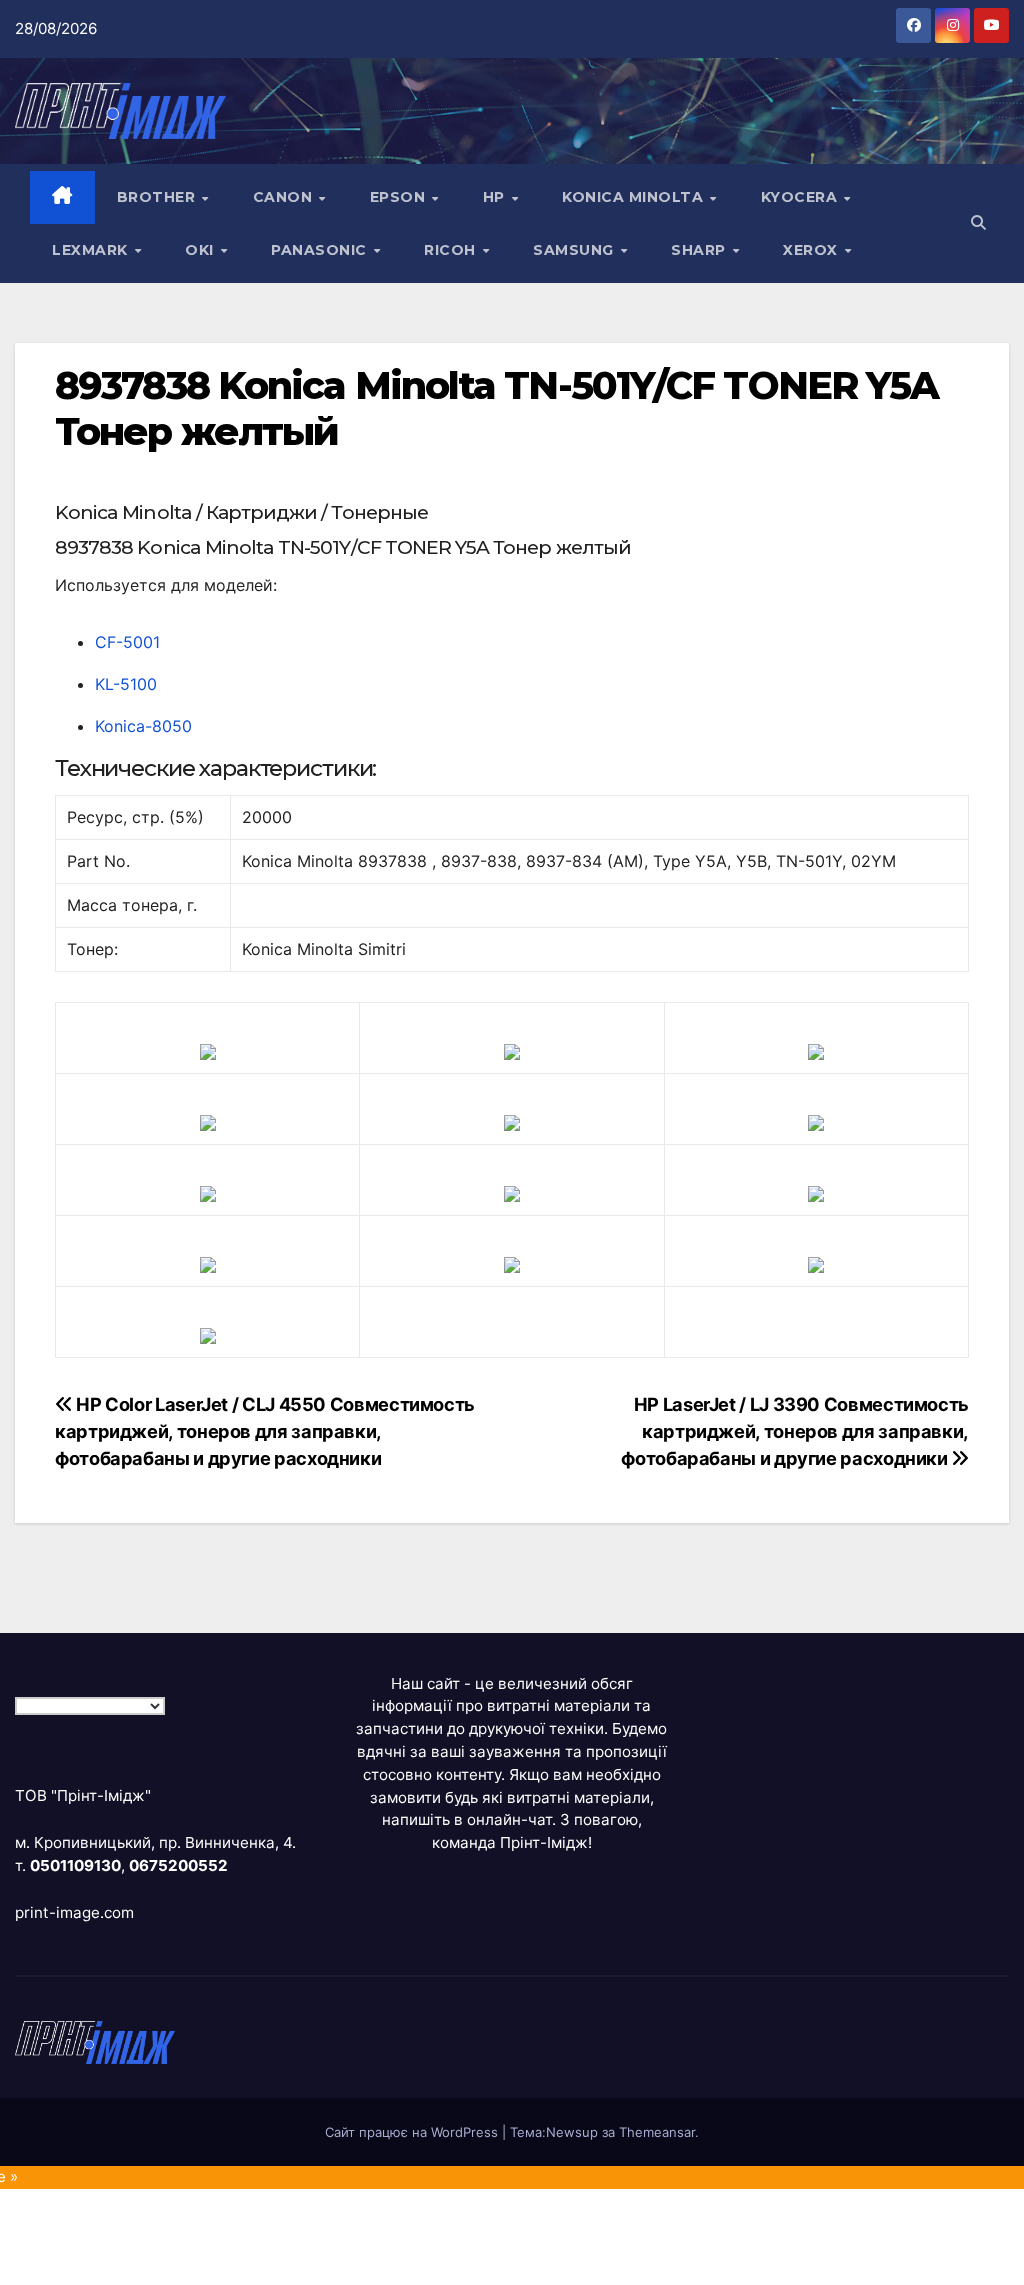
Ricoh (452, 250)
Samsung (575, 250)
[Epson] (816, 1051)
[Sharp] (512, 1264)
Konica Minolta (635, 197)
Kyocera (801, 197)
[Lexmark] (512, 1122)
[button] (978, 222)
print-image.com (74, 1912)
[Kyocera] (208, 1264)
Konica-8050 (143, 726)
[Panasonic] (208, 1193)
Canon (285, 197)
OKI (201, 250)
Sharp (700, 250)
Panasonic (321, 250)
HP (496, 197)
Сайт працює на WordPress (413, 2132)
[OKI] (816, 1122)
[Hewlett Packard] (208, 1122)
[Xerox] (816, 1193)
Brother (158, 197)
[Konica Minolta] (208, 1335)
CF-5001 (127, 642)
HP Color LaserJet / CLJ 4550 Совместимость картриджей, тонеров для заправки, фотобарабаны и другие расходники (265, 1431)
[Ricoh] (816, 1264)
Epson (400, 197)
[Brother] (208, 1051)
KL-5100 (126, 684)
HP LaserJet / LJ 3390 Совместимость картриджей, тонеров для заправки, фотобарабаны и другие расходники (795, 1431)
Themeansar (657, 2132)
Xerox (812, 250)
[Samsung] (512, 1193)
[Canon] (512, 1051)
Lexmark (92, 250)
